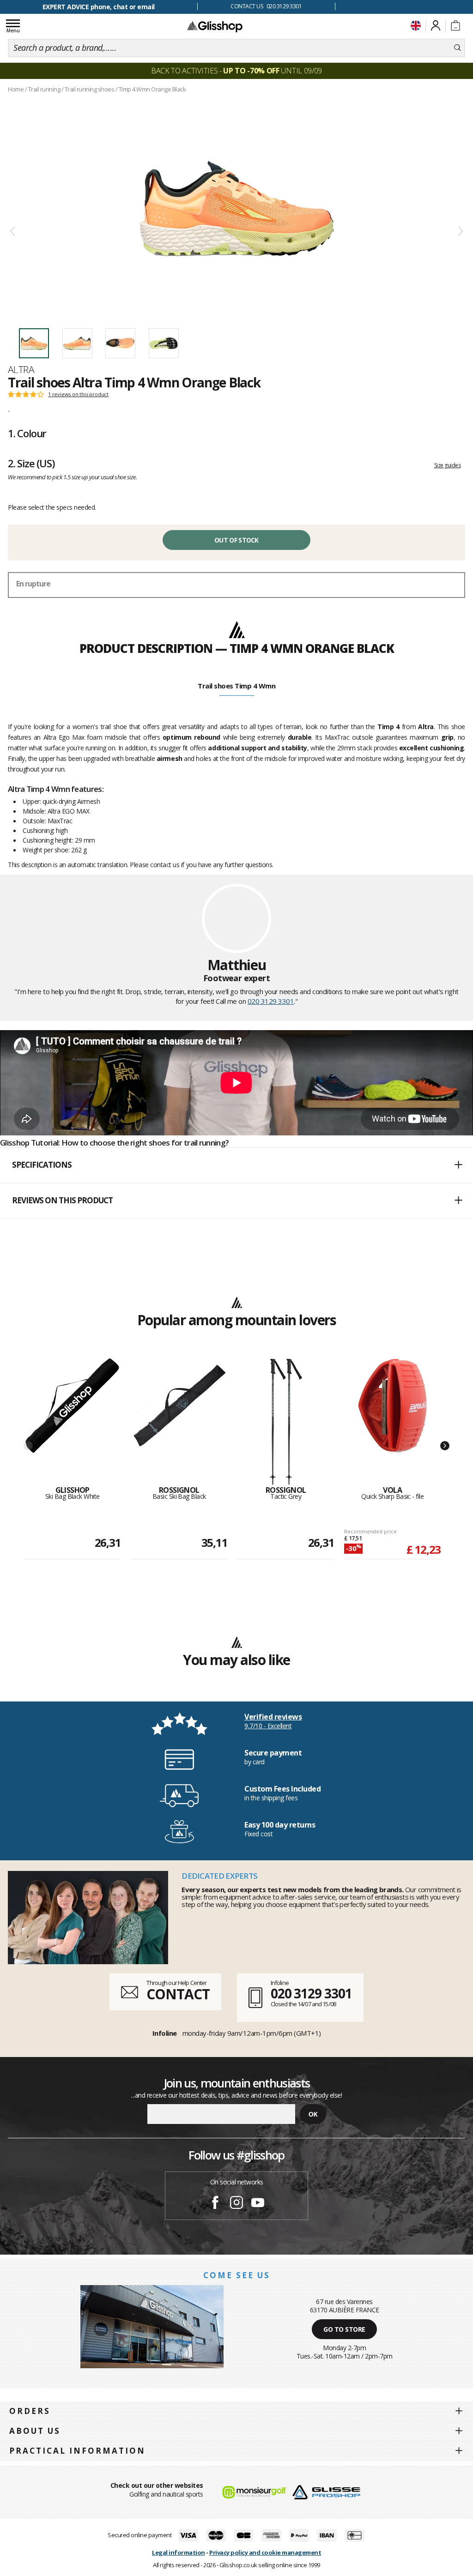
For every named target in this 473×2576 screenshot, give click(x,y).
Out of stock (236, 540)
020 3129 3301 (271, 1001)
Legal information (179, 2552)
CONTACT (178, 1994)
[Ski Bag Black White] (72, 1422)
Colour (27, 433)
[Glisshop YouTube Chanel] (258, 2204)
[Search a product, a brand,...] (458, 48)
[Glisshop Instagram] (236, 2204)
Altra (21, 369)
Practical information (77, 2451)
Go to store (344, 2329)
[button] (236, 1165)
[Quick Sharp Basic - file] (392, 1422)
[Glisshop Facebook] (215, 2204)
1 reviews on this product (78, 394)
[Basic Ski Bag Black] (179, 1422)
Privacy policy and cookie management (265, 2552)
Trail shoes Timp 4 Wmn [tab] (236, 686)
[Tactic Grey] (286, 1422)
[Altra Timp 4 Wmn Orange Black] (236, 208)
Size (31, 463)
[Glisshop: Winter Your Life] (215, 26)
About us (35, 2431)
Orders (30, 2411)
